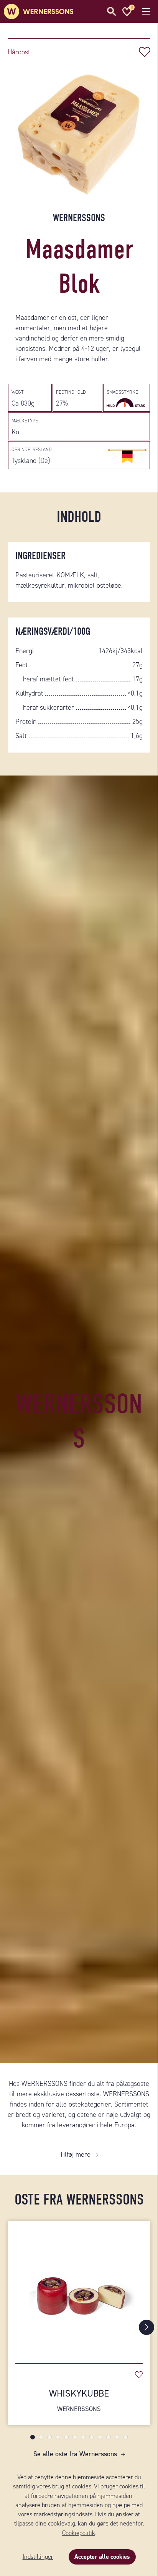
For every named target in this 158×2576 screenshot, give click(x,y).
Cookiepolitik (79, 2533)
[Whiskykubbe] (79, 2288)
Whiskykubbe (79, 2400)
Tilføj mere (75, 2154)
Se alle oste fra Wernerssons (75, 2454)
